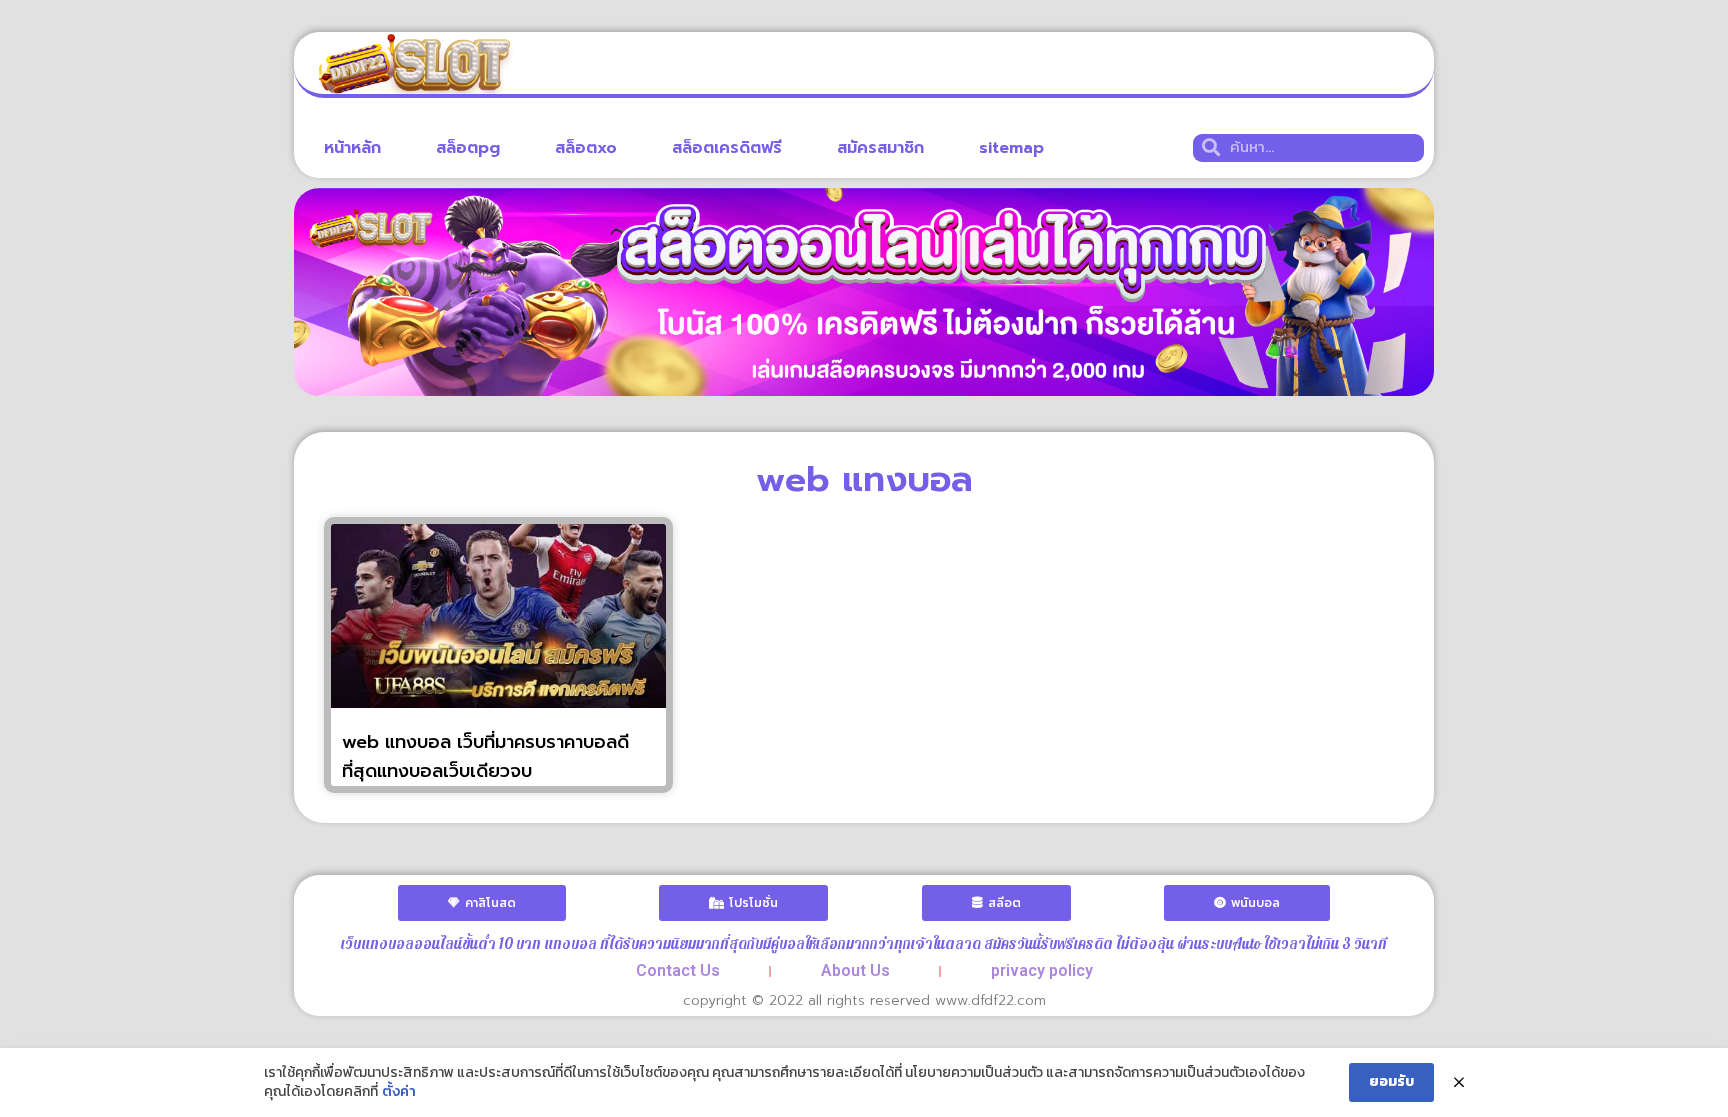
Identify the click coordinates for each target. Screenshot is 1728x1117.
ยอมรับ (1391, 1081)
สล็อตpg (468, 148)
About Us (855, 970)
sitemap (1011, 148)
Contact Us (678, 970)
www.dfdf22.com (990, 1000)
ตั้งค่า (399, 1092)
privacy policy (1042, 970)
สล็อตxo (586, 148)
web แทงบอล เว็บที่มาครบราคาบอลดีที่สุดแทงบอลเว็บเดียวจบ (485, 756)
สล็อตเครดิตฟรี (727, 148)
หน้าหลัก (352, 148)
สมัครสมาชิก (880, 148)
